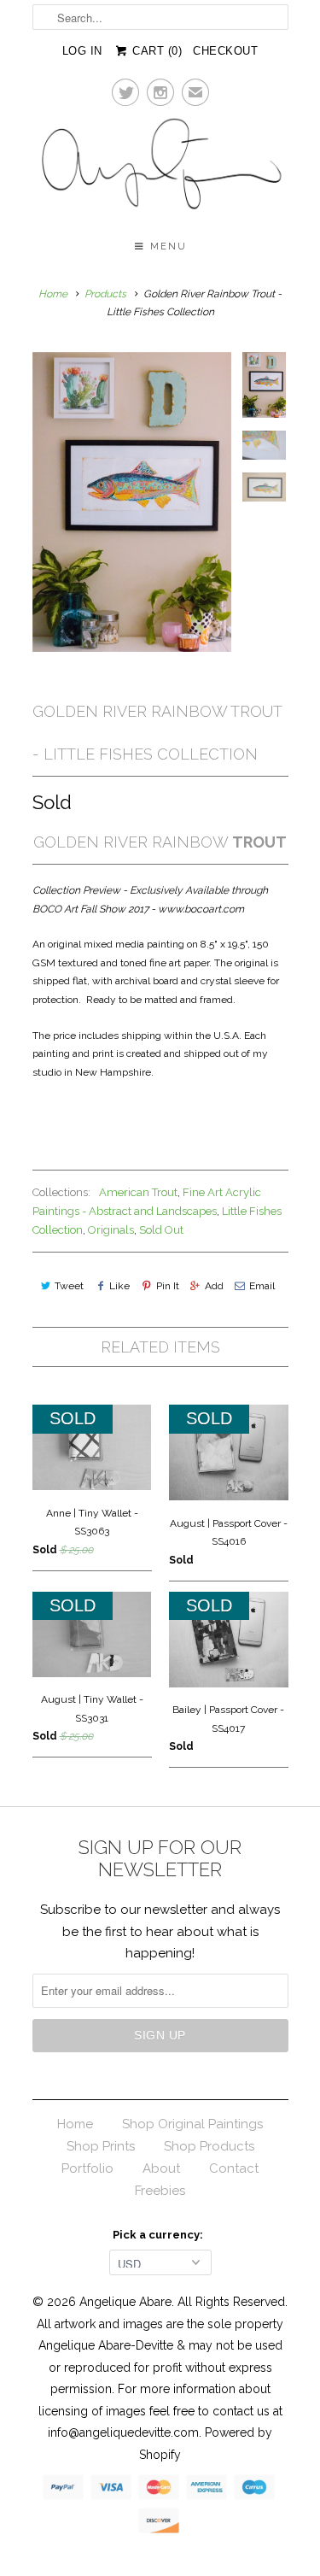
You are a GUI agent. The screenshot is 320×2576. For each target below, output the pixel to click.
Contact (234, 2168)
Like (119, 1286)
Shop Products (209, 2146)
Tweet (69, 1286)
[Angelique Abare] (160, 167)
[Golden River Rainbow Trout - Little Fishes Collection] (132, 502)
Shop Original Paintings (192, 2124)
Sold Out (161, 1230)
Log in (82, 51)
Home (75, 2124)
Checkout (225, 51)
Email (262, 1286)
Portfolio (87, 2168)
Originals (111, 1230)
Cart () (156, 51)
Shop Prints (101, 2146)
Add (214, 1286)
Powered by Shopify (206, 2444)
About (161, 2168)
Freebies (160, 2191)
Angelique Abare (125, 2302)
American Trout (138, 1192)
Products (105, 294)
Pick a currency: (160, 2235)
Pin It (167, 1286)
